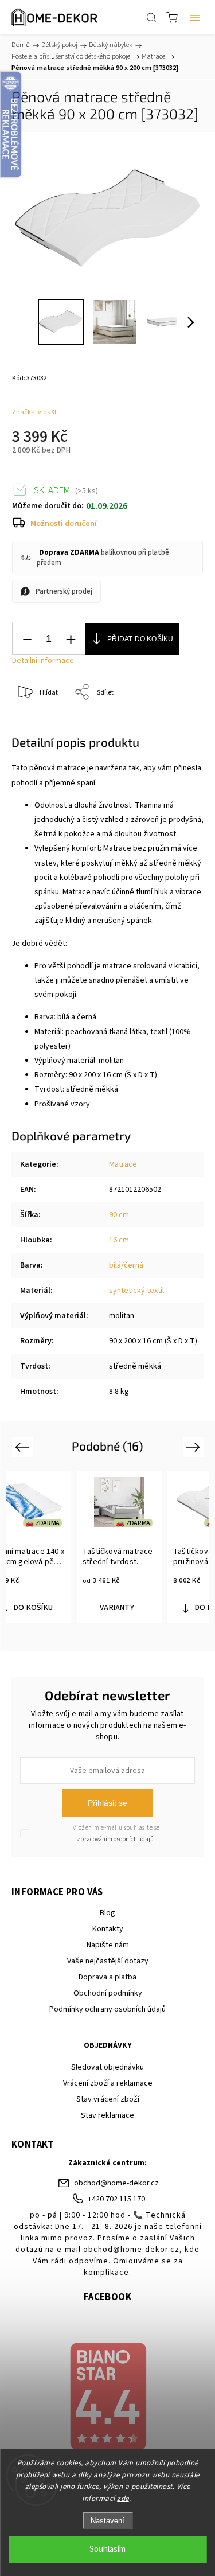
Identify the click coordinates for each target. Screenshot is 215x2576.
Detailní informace (43, 661)
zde (123, 2499)
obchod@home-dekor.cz (116, 2183)
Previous (24, 1446)
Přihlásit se (107, 1803)
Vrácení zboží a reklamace (108, 2083)
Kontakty (108, 1929)
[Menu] (195, 17)
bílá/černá (126, 1265)
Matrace (123, 1164)
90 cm (119, 1215)
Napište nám (108, 1945)
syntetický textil (136, 1291)
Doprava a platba (107, 1977)
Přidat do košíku (140, 639)
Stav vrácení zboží (108, 2099)
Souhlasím (107, 2549)
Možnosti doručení (64, 524)
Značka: (35, 412)
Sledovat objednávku (107, 2067)
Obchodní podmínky (108, 1993)
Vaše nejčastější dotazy (108, 1961)
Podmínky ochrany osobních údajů (107, 2009)
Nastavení (107, 2521)
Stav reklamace (107, 2115)
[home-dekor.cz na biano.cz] (107, 2398)
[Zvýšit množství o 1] (71, 639)
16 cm (119, 1240)
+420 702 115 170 (116, 2199)
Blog (107, 1913)
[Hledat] (151, 17)
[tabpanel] (124, 1547)
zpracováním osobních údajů (115, 1839)
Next (195, 1446)
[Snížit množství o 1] (27, 639)
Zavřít (179, 722)
